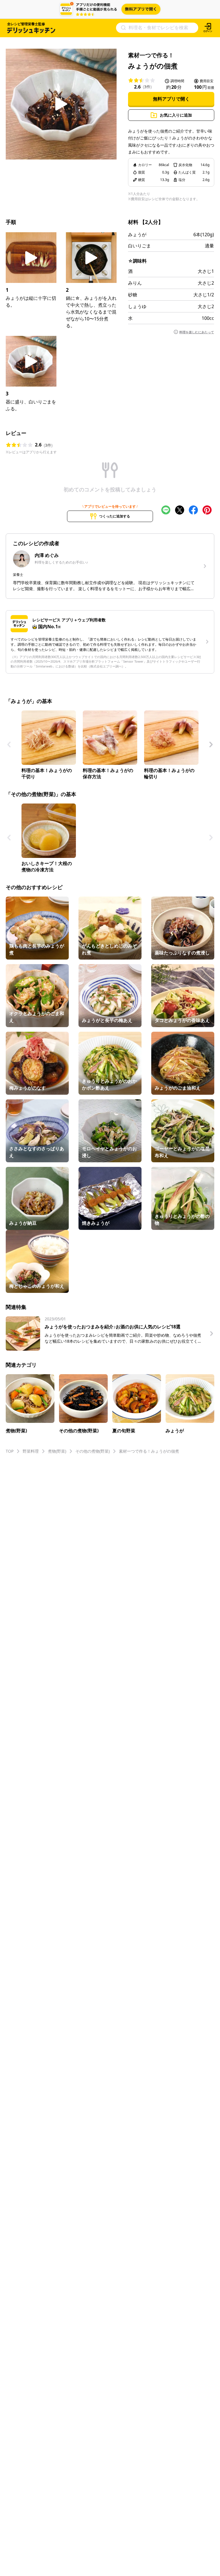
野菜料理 (31, 1451)
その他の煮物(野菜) (93, 1451)
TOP (10, 1451)
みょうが (137, 235)
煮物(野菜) (57, 1451)
